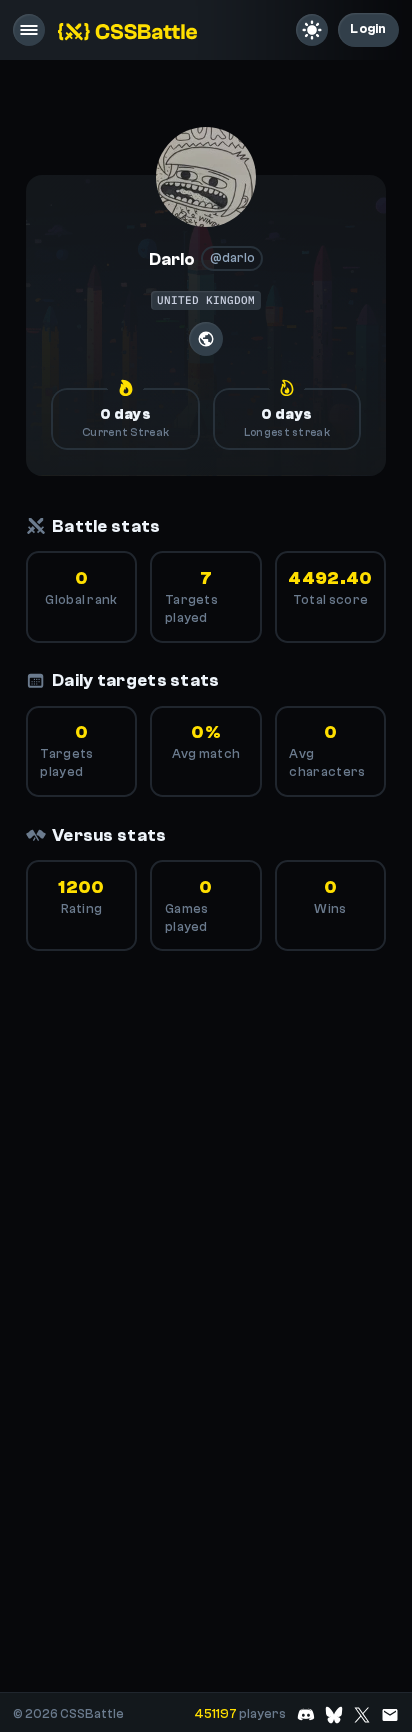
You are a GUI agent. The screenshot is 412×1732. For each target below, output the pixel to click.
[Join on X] (362, 1715)
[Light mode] (312, 30)
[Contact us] (390, 1715)
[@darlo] (206, 177)
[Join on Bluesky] (334, 1715)
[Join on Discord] (306, 1715)
